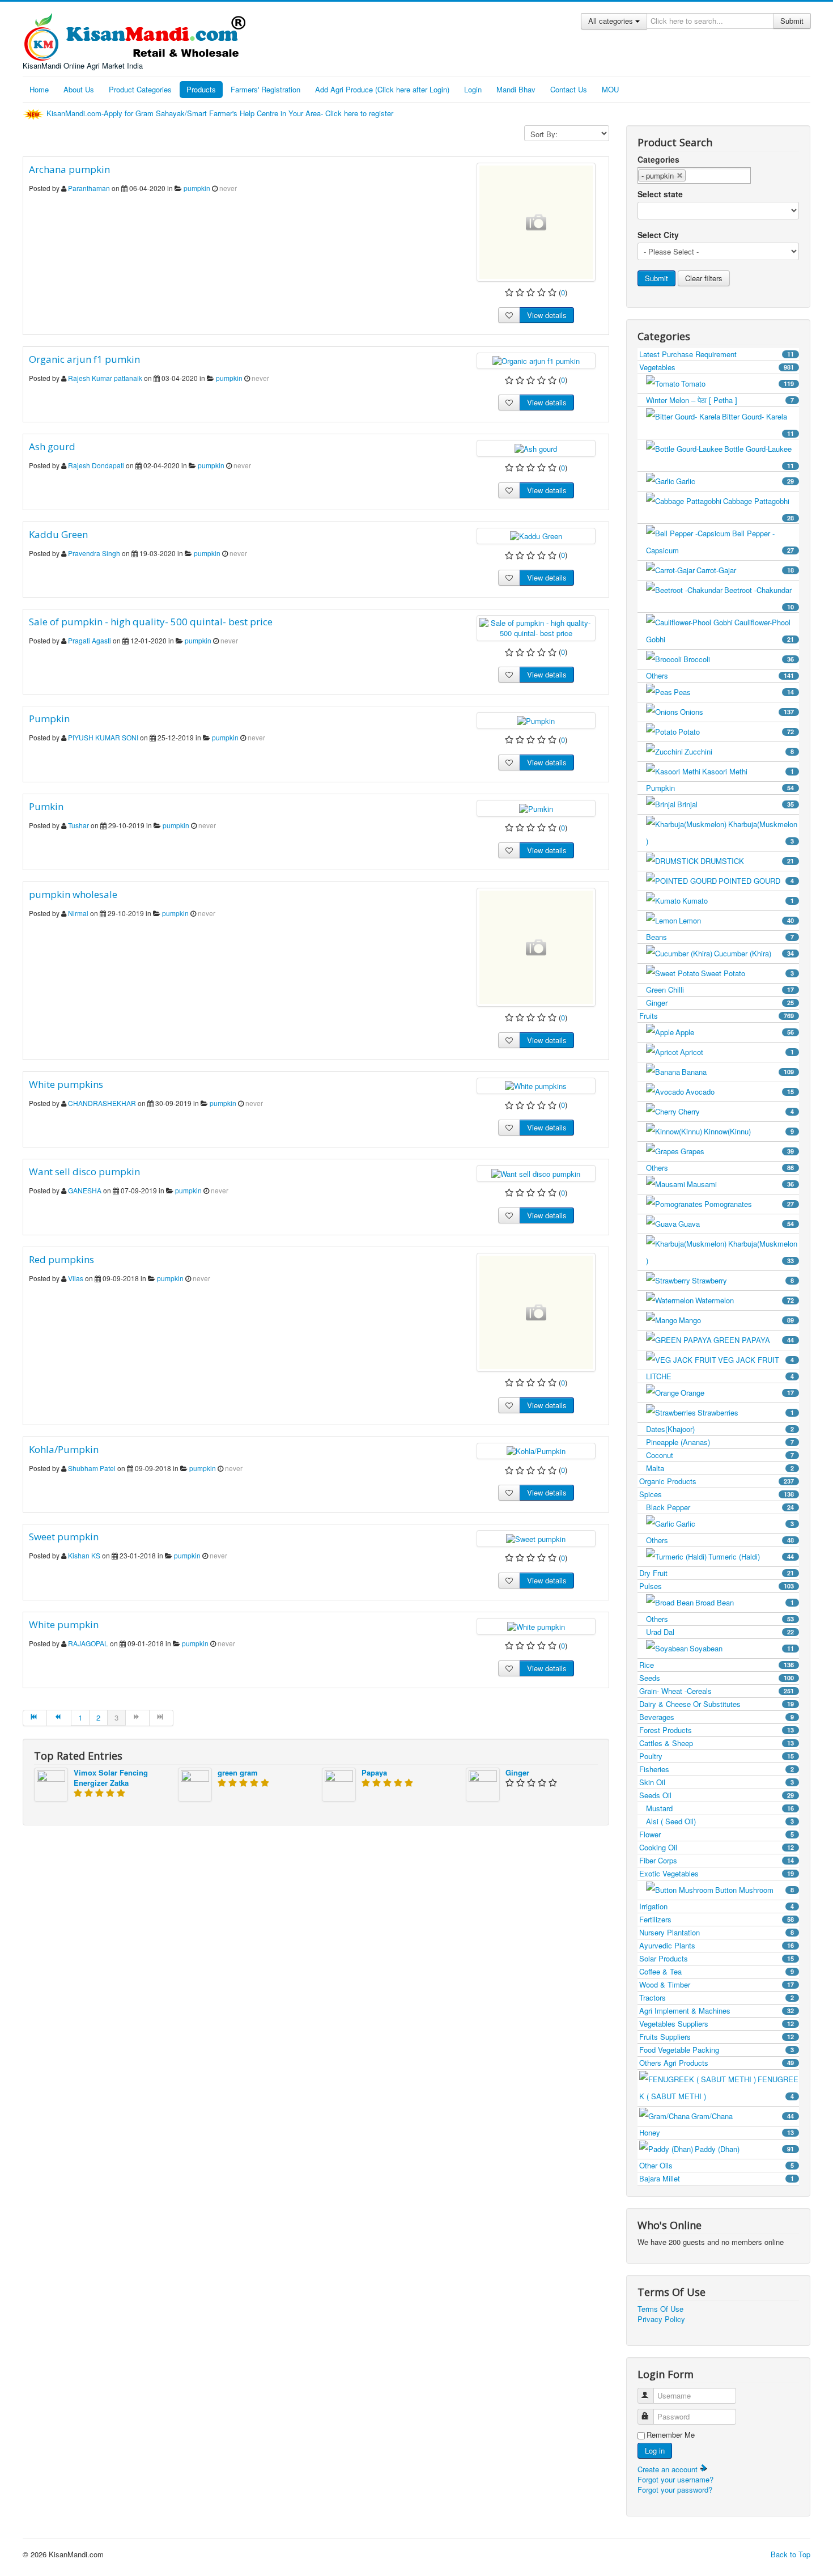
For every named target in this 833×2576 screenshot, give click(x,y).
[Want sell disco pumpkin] (536, 1173)
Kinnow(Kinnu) (749, 1131)
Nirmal (78, 913)
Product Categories (140, 89)
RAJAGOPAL (88, 1643)
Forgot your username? (675, 2479)
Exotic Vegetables (717, 1873)
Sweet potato (747, 973)
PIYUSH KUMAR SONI (103, 737)
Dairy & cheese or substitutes (717, 1704)
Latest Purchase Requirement (717, 354)
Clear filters (704, 278)
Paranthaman (90, 188)
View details (547, 315)
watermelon (745, 1300)
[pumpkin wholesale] (536, 947)
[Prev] (59, 1718)
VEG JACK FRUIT (756, 1360)
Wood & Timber (717, 1984)
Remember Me (671, 2435)
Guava (736, 1224)
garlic (735, 481)
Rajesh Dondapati (97, 465)
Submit (792, 21)
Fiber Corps (717, 1860)
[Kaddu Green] (536, 535)
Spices (717, 1494)
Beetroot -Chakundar (759, 598)
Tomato (738, 384)
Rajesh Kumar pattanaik (105, 378)
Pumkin (46, 806)
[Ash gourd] (536, 448)
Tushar (78, 825)
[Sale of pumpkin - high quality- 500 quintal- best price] (536, 627)
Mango (736, 1320)
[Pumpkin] (536, 720)
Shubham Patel (92, 1468)
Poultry (717, 1756)
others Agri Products (717, 2063)
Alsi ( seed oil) (720, 1821)
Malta (720, 1468)
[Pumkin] (536, 808)
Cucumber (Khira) (754, 953)
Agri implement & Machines (717, 2011)
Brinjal (736, 804)
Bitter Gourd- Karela (758, 424)
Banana (738, 1072)
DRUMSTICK (747, 861)
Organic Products (717, 1481)
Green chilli (720, 990)
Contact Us (569, 89)
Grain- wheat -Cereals (717, 1691)
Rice (717, 1665)
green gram (238, 1772)
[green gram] (195, 1783)
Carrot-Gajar (745, 570)
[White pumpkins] (536, 1085)
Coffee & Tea (717, 1971)
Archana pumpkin (69, 169)
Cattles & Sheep (717, 1743)
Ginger (517, 1772)
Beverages (717, 1717)
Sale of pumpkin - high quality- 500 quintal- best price (151, 622)
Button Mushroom (755, 1890)
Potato (736, 732)
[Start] (35, 1718)
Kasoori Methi (748, 771)
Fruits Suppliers (717, 2037)
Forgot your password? (675, 2490)
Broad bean (745, 1602)
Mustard (720, 1808)
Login (473, 89)
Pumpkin (49, 719)
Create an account (669, 2469)
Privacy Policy (661, 2319)
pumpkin (197, 188)
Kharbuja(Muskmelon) (722, 832)
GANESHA (85, 1190)
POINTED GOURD (756, 881)
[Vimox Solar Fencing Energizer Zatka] (51, 1783)
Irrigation (717, 1906)
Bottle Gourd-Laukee (759, 457)
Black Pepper (720, 1507)
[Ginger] (483, 1783)
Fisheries (717, 1769)
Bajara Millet (717, 2178)
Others (720, 675)
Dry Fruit (717, 1573)
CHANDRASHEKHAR (103, 1103)
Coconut (720, 1455)
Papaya (374, 1772)
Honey (717, 2132)
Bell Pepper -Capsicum (720, 542)
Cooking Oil (717, 1847)
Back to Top (790, 2554)
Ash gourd (52, 446)
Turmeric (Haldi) (751, 1556)
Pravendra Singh (94, 553)
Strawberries (746, 1412)
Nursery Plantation (717, 1932)
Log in (655, 2450)
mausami (740, 1184)
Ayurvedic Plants (717, 1945)
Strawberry (743, 1280)
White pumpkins (66, 1084)
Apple (735, 1032)
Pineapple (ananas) (720, 1442)
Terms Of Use (660, 2309)
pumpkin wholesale (73, 894)
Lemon (736, 920)
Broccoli (739, 659)
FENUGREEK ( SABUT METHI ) (719, 2088)
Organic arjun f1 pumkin (84, 359)
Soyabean (742, 1648)
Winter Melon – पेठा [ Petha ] (720, 400)
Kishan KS (85, 1555)
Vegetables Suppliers (717, 2024)
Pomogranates (749, 1204)
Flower (717, 1834)
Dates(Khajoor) (720, 1429)
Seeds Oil (717, 1795)
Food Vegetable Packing (717, 2050)
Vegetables (717, 367)
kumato (738, 901)
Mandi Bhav (516, 89)
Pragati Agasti (90, 640)
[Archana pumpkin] (536, 222)
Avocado (740, 1092)
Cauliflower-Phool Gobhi (720, 631)
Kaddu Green (58, 534)
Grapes (737, 1151)
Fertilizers (717, 1919)
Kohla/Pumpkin (64, 1449)
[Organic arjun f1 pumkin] (536, 360)
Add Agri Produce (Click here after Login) (382, 89)
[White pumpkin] (536, 1626)
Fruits (717, 1016)
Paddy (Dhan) (744, 2149)
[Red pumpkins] (536, 1312)
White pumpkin (64, 1624)
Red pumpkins (61, 1259)
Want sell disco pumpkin (84, 1172)
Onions (737, 712)
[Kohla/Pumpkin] (536, 1450)
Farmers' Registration (265, 89)
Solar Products (717, 1958)
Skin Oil (717, 1782)
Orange (737, 1393)
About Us (79, 89)
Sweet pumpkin (64, 1537)
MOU (610, 89)
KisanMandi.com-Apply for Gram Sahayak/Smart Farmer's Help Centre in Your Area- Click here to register (221, 113)
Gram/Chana (743, 2116)
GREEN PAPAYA (754, 1340)
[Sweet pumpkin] (536, 1538)
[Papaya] (339, 1783)
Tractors (717, 1997)
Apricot (737, 1052)
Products (201, 89)
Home (39, 89)
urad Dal (720, 1632)
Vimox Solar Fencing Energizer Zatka (111, 1778)
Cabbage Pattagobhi (758, 509)
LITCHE (720, 1376)
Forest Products (717, 1730)
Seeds (717, 1678)
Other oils (717, 2165)
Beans (720, 937)
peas (734, 692)
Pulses (717, 1586)
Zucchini (739, 751)
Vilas (76, 1278)
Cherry (736, 1111)
